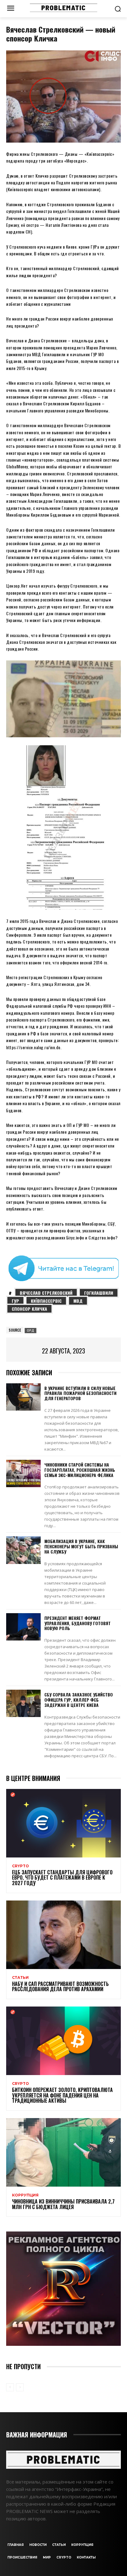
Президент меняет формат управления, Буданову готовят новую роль (78, 1623)
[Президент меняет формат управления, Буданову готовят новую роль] (23, 1627)
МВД (78, 1301)
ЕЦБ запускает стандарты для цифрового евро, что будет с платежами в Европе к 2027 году (62, 1878)
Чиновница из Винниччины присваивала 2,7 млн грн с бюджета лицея (63, 2204)
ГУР (15, 1301)
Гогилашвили (99, 1293)
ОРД (31, 1330)
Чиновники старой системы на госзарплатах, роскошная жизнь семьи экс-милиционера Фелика (80, 1470)
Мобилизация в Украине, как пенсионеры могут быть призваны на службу (81, 1546)
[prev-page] (10, 2387)
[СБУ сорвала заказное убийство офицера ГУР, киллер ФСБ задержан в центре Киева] (23, 1703)
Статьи (20, 1978)
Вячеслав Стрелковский (46, 1293)
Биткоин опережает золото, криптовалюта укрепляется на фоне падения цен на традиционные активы (62, 2095)
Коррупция (25, 2195)
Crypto (20, 1866)
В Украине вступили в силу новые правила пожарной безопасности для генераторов (80, 1393)
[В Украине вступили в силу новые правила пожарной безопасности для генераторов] (23, 1397)
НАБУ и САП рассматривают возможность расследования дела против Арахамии (60, 1987)
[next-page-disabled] (20, 2387)
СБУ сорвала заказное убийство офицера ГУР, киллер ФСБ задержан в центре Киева (79, 1700)
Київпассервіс (46, 1301)
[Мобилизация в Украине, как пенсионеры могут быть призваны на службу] (23, 1550)
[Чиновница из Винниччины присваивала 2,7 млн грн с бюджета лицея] (63, 2152)
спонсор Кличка (29, 1309)
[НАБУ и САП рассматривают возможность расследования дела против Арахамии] (63, 1935)
